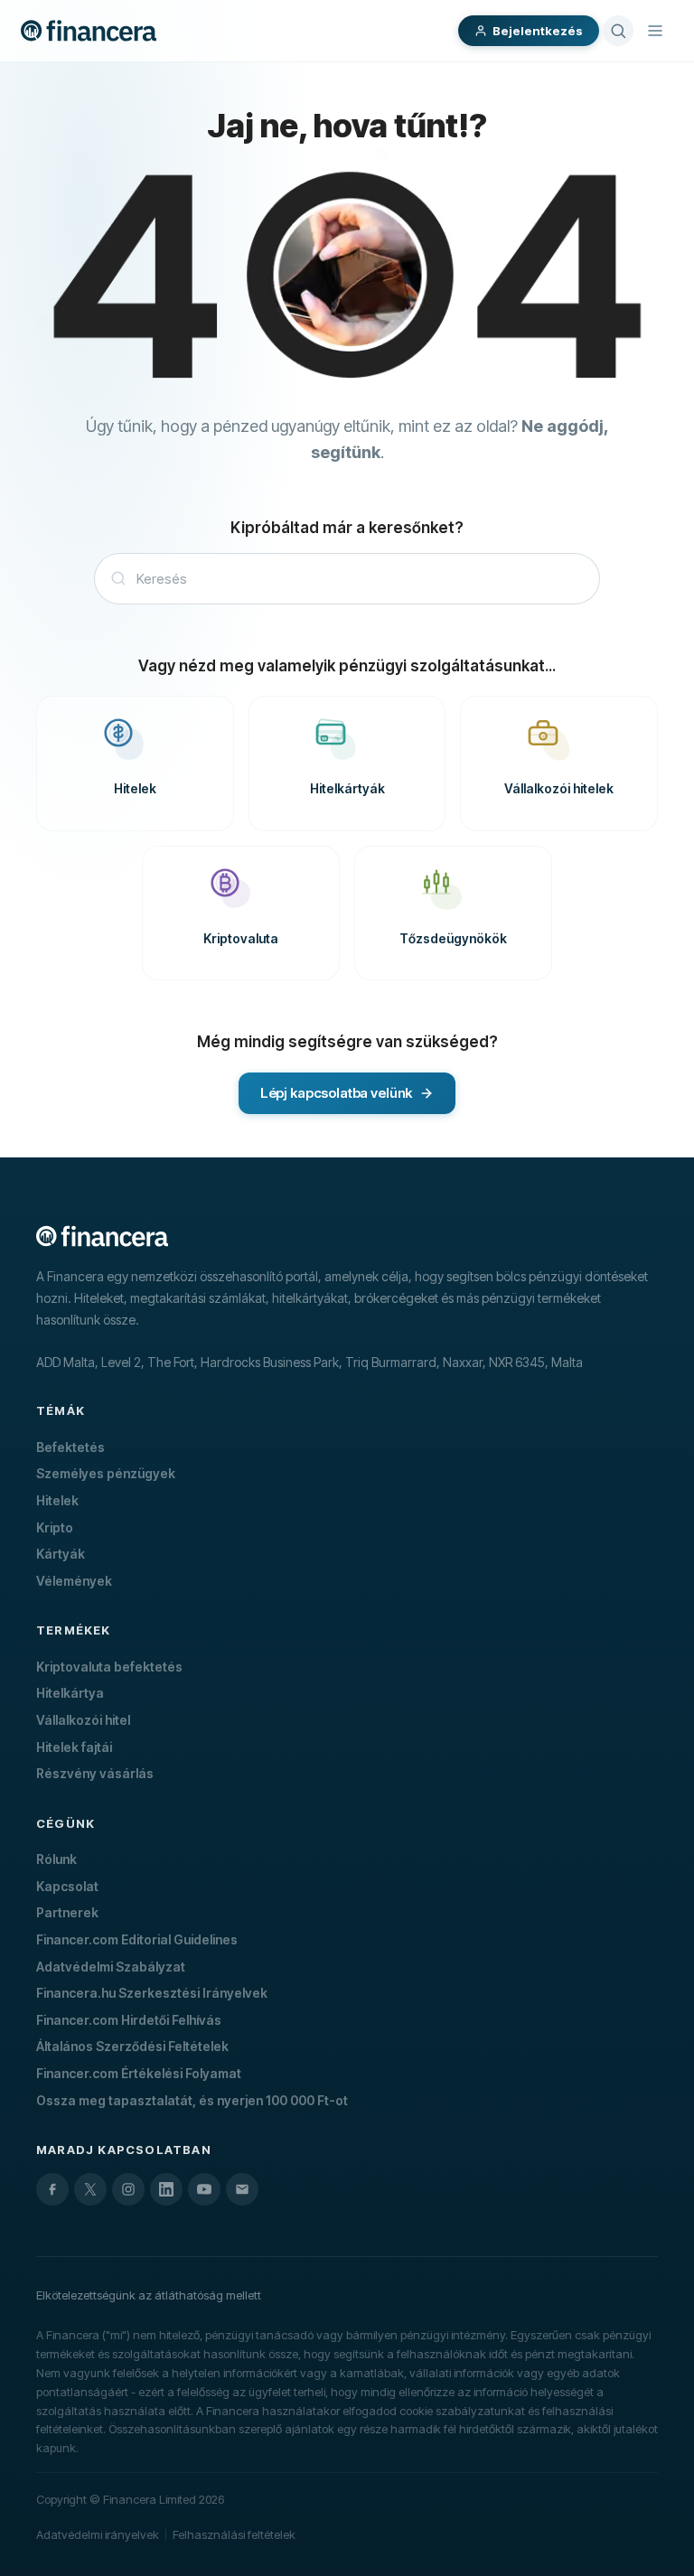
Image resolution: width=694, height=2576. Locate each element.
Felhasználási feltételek (234, 2534)
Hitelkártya (70, 1693)
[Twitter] (90, 2189)
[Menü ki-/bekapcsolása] (655, 31)
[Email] (242, 2189)
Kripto (55, 1527)
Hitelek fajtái (74, 1747)
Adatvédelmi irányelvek (98, 2534)
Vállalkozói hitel (83, 1720)
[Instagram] (128, 2189)
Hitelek (57, 1500)
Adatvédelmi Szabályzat (111, 1967)
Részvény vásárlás (95, 1773)
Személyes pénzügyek (106, 1473)
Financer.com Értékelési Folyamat (139, 2073)
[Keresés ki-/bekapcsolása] (618, 31)
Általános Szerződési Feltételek (132, 2046)
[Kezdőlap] (89, 31)
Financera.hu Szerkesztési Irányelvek (152, 1993)
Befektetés (70, 1447)
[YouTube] (204, 2189)
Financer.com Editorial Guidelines (137, 1939)
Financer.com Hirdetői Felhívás (129, 2020)
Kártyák (61, 1554)
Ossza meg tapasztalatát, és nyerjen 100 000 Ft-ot (192, 2100)
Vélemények (74, 1581)
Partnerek (67, 1912)
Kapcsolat (67, 1886)
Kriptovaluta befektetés (109, 1667)
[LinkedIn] (166, 2189)
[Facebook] (52, 2189)
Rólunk (56, 1859)
